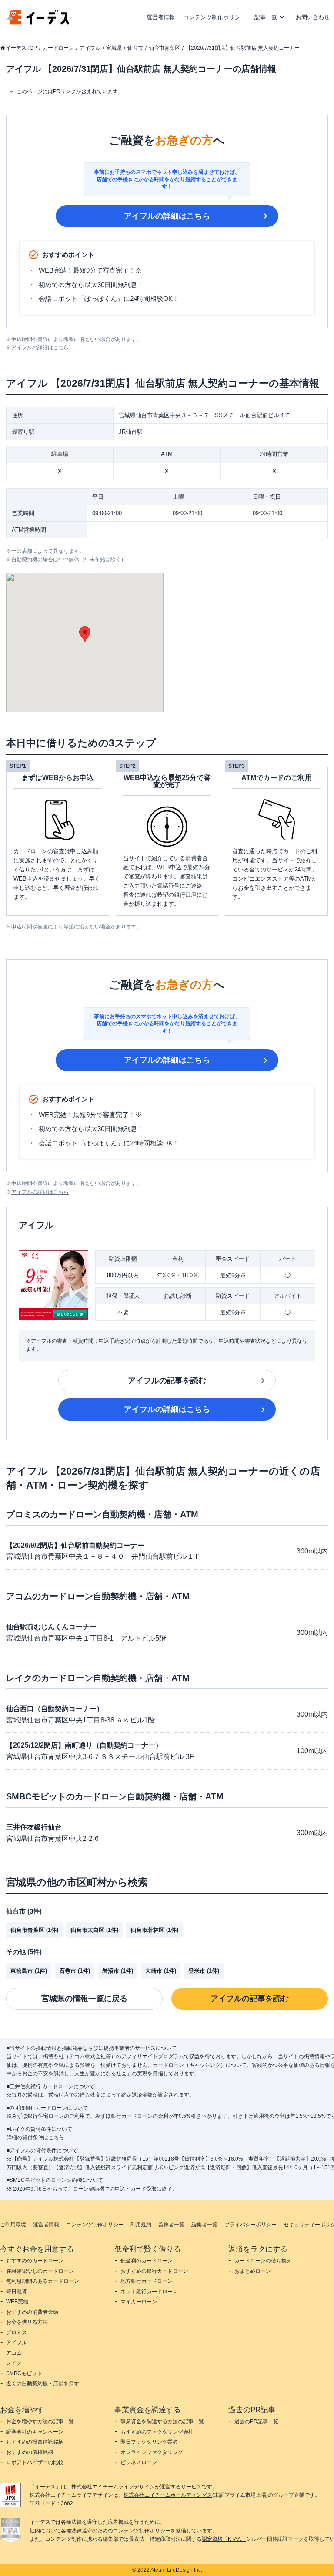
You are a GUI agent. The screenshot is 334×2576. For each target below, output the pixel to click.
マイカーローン (139, 2302)
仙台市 (135, 48)
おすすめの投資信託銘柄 (35, 2442)
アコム (14, 2353)
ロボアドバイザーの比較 (35, 2462)
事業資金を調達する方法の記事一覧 (162, 2421)
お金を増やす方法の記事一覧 (40, 2421)
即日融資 (17, 2292)
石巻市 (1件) (75, 1971)
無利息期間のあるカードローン (43, 2281)
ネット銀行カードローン (149, 2292)
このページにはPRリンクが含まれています (67, 91)
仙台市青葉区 (164, 48)
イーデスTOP (21, 48)
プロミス (17, 2333)
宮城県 (114, 48)
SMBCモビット (24, 2373)
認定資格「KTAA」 (224, 2539)
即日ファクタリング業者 (149, 2442)
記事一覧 (266, 17)
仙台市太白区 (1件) (94, 1930)
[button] (85, 634)
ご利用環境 (13, 2225)
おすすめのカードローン (35, 2261)
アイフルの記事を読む (167, 1381)
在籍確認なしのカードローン (40, 2271)
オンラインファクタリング (152, 2452)
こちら (56, 2137)
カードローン (58, 48)
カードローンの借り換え (263, 2261)
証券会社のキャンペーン (35, 2432)
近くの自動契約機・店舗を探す (43, 2384)
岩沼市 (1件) (118, 1971)
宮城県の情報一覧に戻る (84, 1999)
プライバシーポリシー (250, 2225)
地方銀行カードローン (147, 2281)
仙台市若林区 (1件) (154, 1930)
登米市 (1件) (204, 1971)
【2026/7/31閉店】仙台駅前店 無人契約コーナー (243, 48)
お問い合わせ (313, 17)
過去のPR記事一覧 (256, 2421)
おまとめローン (253, 2271)
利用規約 (141, 2225)
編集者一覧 (204, 2225)
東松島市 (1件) (29, 1971)
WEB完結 (17, 2302)
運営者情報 (161, 17)
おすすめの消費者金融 (32, 2312)
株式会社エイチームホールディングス (168, 2495)
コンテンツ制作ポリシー (215, 17)
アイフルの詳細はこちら (167, 216)
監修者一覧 (171, 2225)
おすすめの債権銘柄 (30, 2452)
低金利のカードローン (147, 2261)
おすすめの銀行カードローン (154, 2271)
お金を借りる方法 (27, 2322)
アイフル (90, 48)
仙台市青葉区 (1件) (34, 1930)
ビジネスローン (139, 2462)
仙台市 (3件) (24, 1911)
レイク (14, 2363)
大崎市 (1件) (161, 1971)
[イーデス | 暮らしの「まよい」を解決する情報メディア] (38, 22)
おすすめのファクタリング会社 (157, 2432)
